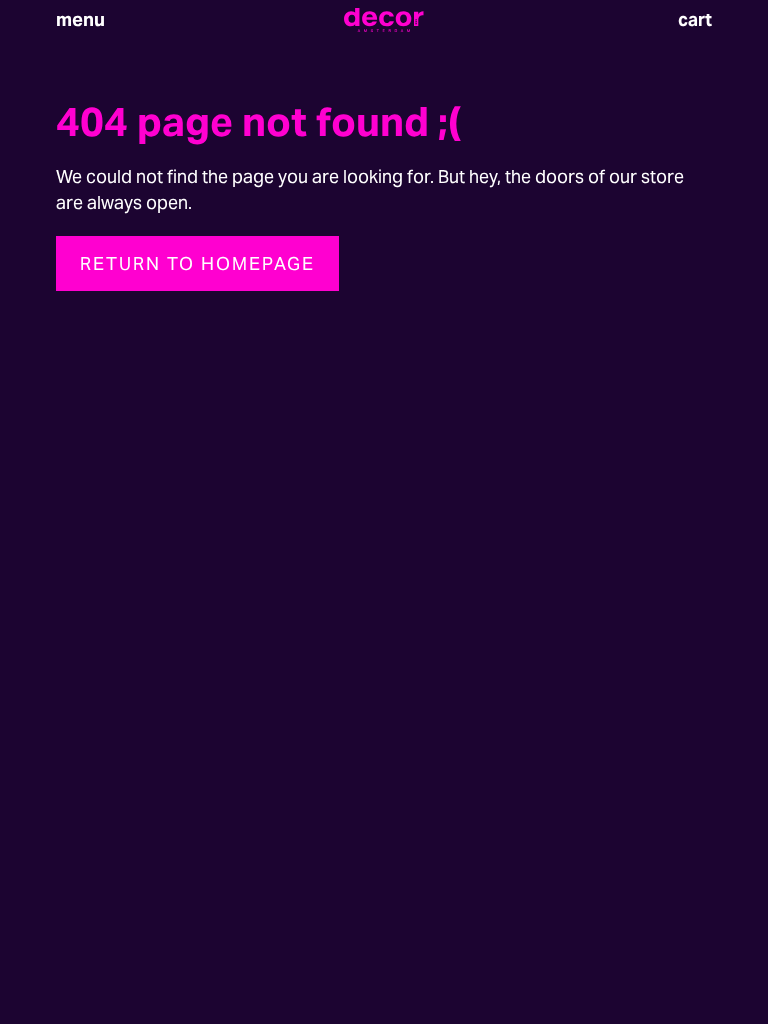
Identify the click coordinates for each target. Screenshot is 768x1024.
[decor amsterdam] (384, 20)
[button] (80, 20)
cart (695, 19)
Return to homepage (197, 263)
